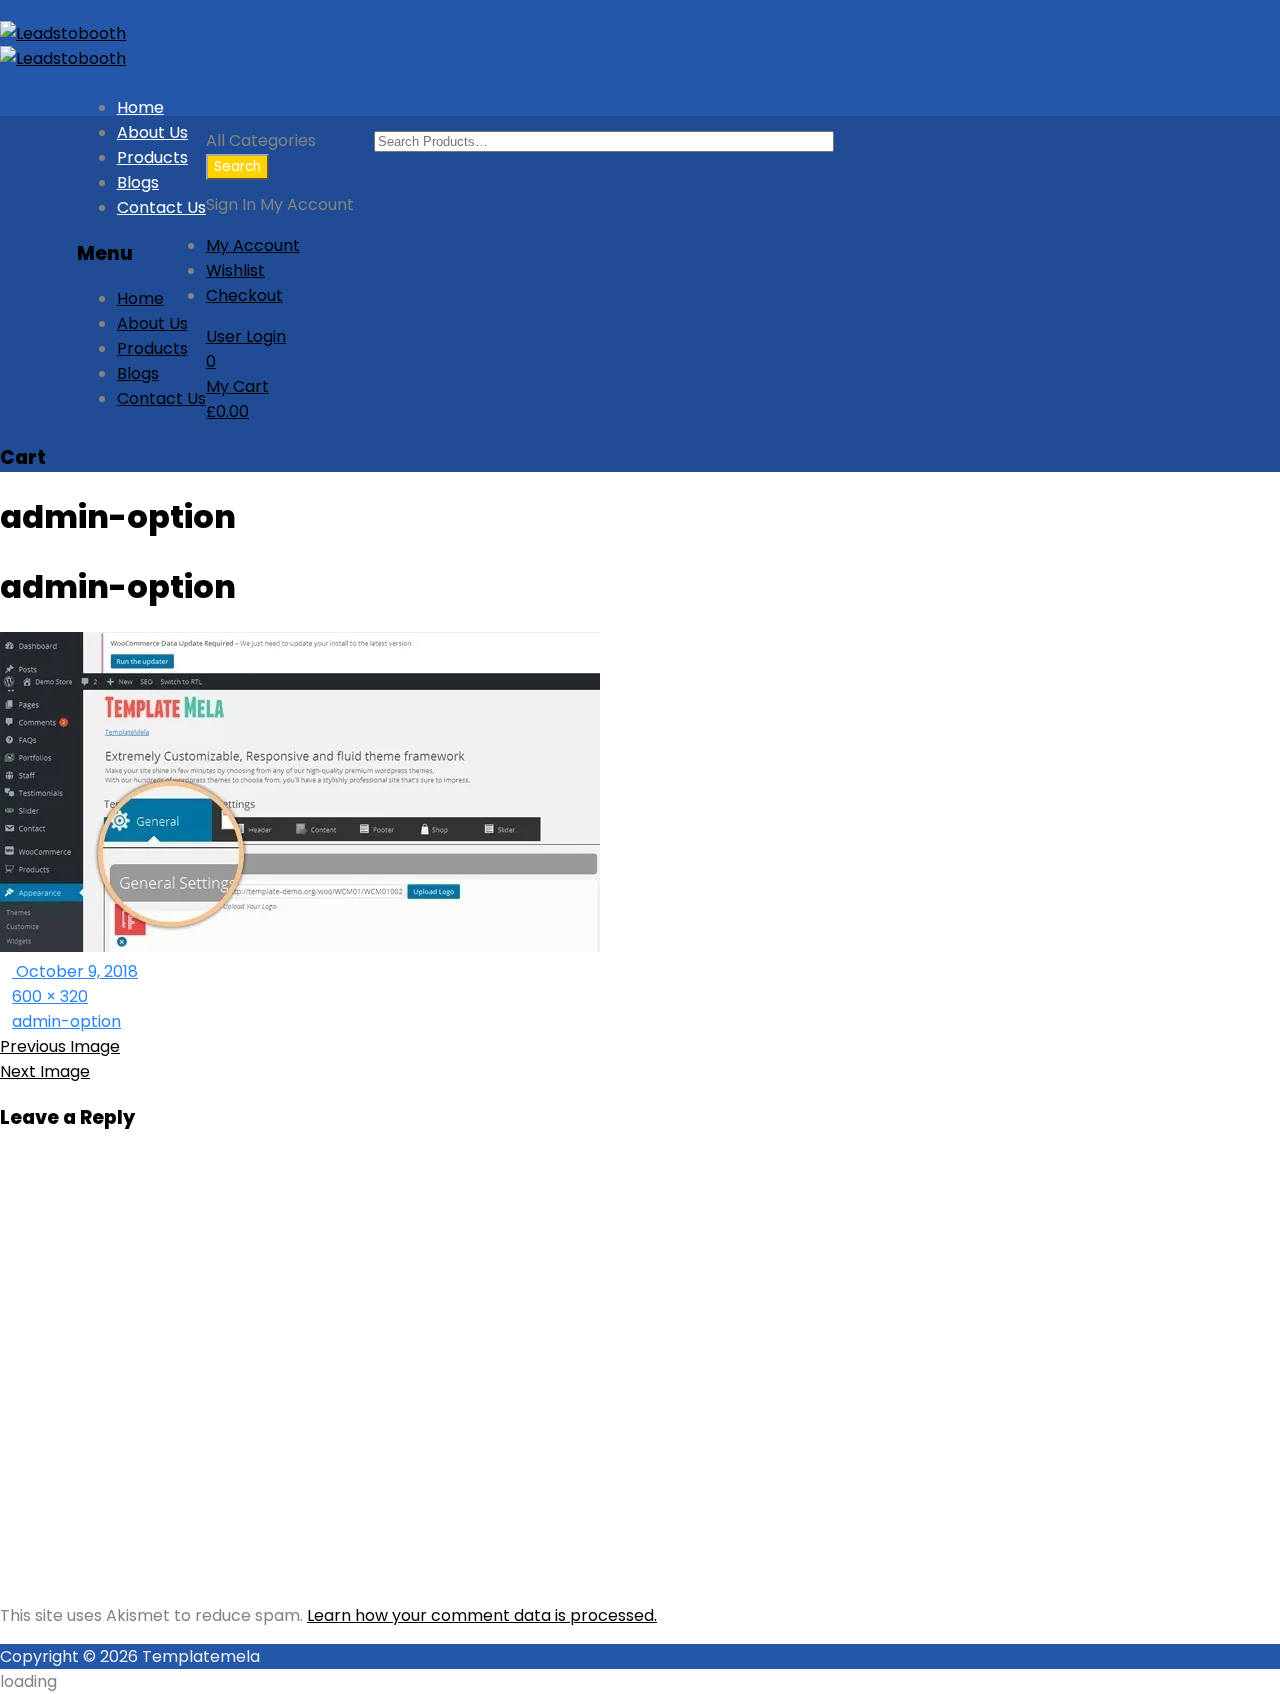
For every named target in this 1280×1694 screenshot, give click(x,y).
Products (152, 157)
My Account (253, 245)
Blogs (138, 182)
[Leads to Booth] (63, 33)
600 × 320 (50, 996)
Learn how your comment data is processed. (482, 1615)
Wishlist (235, 270)
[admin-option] (300, 946)
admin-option (66, 1021)
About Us (152, 132)
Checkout (244, 295)
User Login (246, 336)
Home (140, 107)
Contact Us (161, 207)
